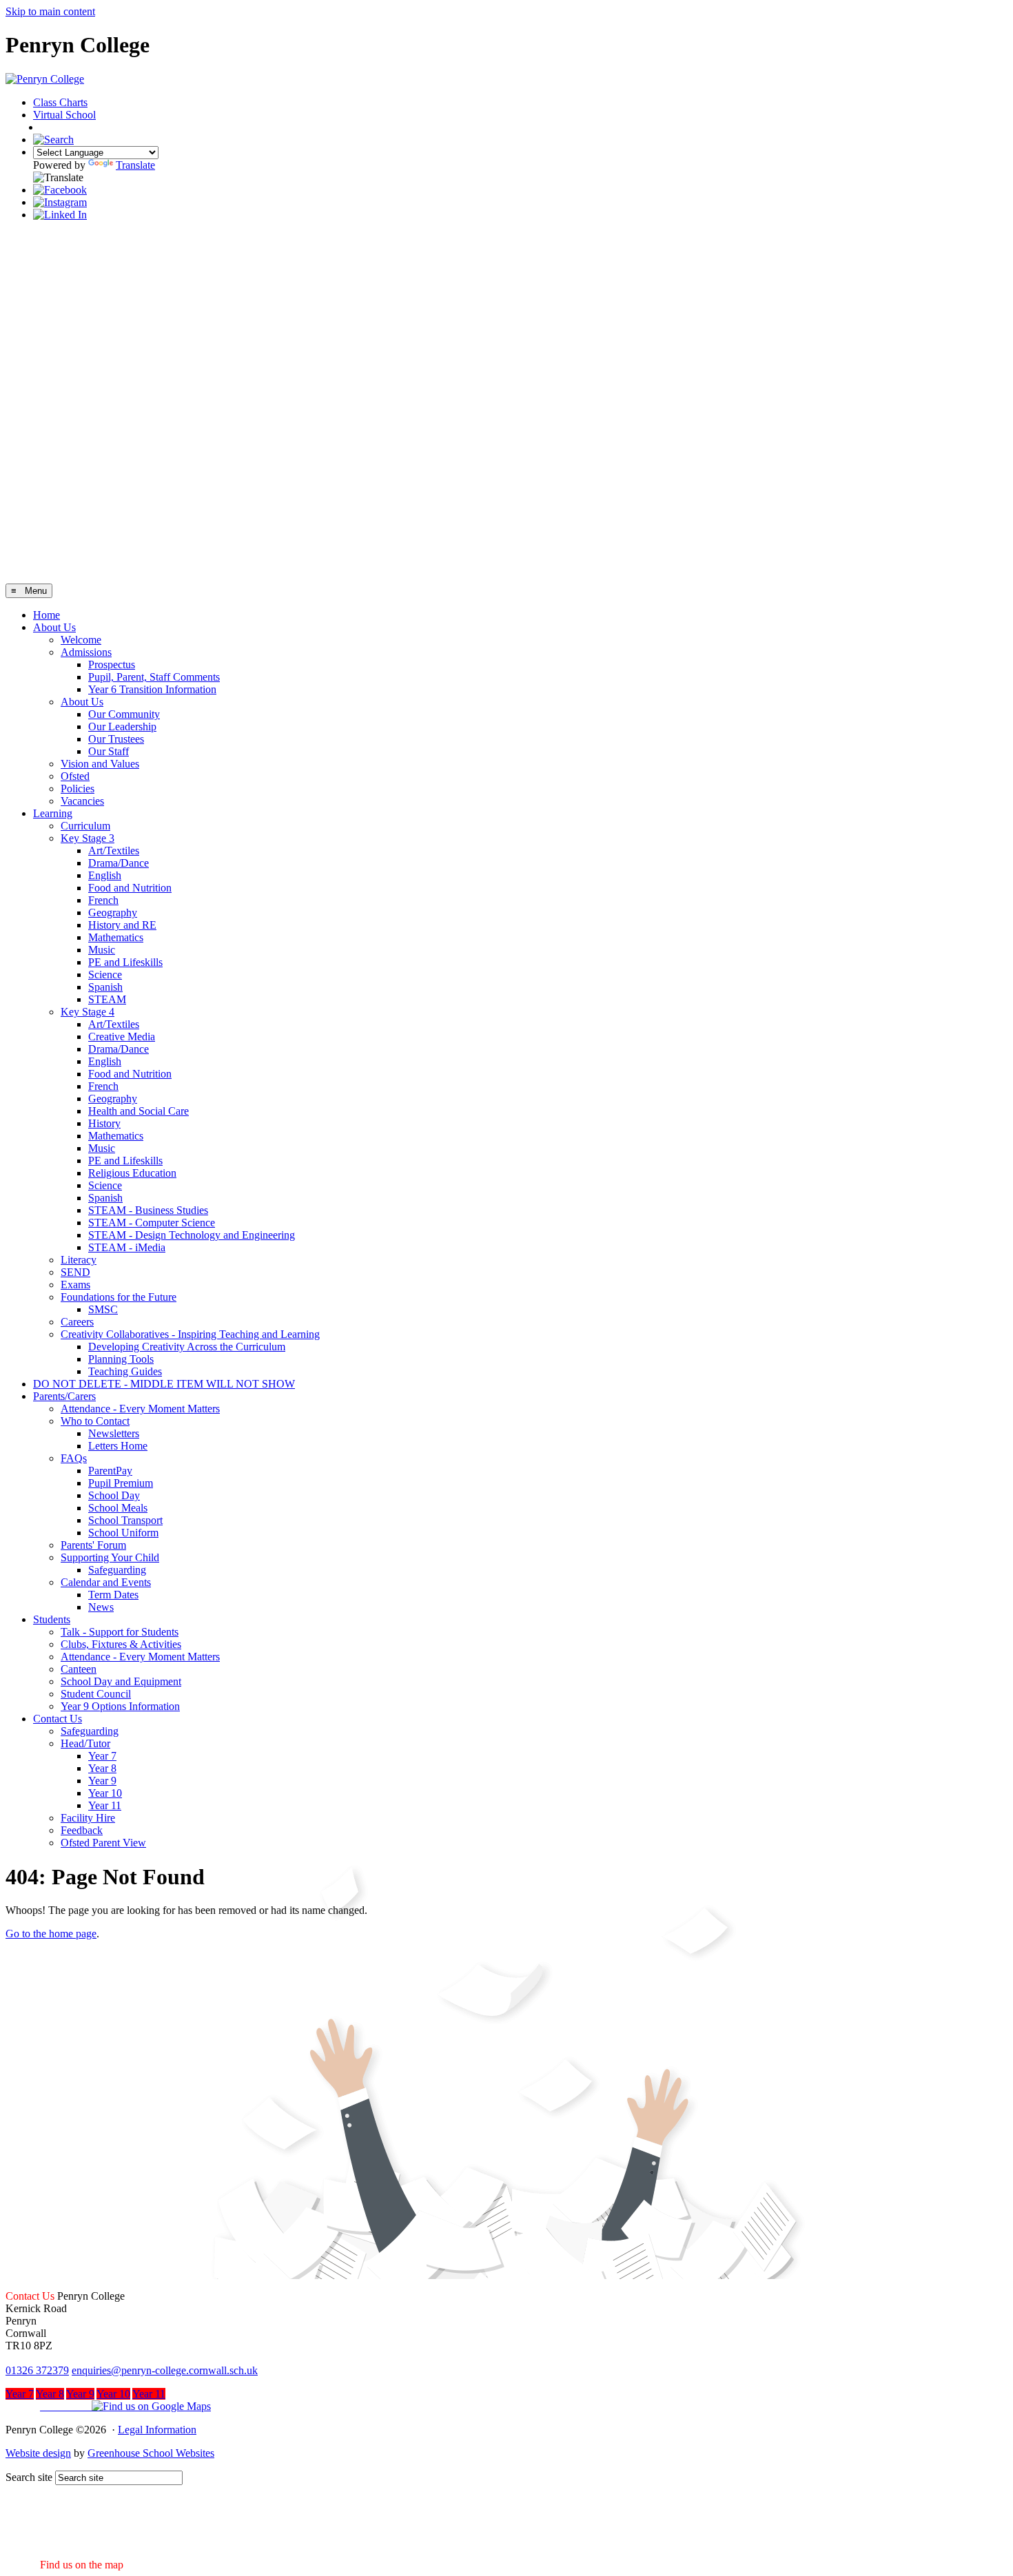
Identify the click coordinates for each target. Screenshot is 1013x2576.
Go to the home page (51, 1934)
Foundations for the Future (119, 1297)
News (101, 1607)
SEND (75, 1272)
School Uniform (123, 1533)
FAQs (74, 1458)
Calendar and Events (106, 1582)
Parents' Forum (93, 1545)
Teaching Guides (125, 1371)
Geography (113, 913)
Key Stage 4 (88, 1012)
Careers (77, 1322)
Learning (53, 813)
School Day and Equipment (121, 1681)
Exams (75, 1285)
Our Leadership (122, 727)
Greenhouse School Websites (151, 2453)
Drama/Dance (119, 863)
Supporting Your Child (110, 1557)
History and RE (122, 925)
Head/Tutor (85, 1743)
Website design (38, 2453)
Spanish (105, 987)
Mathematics (116, 937)
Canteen (79, 1669)
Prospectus (112, 664)
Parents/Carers (64, 1396)
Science (105, 975)
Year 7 (102, 1756)
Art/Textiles (114, 851)
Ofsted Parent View (103, 1843)
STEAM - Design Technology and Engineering (192, 1235)
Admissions (86, 652)
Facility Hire (88, 1818)
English (105, 875)
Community (71, 128)
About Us (54, 627)
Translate (135, 165)
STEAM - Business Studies (148, 1210)
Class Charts (60, 102)
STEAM (107, 999)
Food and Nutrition (130, 888)
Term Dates (113, 1595)
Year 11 (105, 1805)
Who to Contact (95, 1421)
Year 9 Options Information (120, 1706)
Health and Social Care (139, 1111)
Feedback (82, 1830)
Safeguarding (117, 1570)
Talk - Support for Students (120, 1632)
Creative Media (122, 1037)
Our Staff (109, 751)
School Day (114, 1495)
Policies (78, 789)
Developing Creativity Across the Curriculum (187, 1347)
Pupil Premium (121, 1483)
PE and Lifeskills (125, 962)
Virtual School (64, 115)
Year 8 (102, 1768)
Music (102, 950)
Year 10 (105, 1793)
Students (52, 1619)
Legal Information (157, 2430)
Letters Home (118, 1446)
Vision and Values (100, 764)
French (103, 900)
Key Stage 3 (88, 838)
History (104, 1123)
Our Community (124, 714)
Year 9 (102, 1781)
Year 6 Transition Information (152, 689)
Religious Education (132, 1173)
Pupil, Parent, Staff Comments (154, 677)
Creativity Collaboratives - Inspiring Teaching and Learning (190, 1334)
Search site (29, 2477)
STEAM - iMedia (127, 1247)
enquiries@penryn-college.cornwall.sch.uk (165, 2370)
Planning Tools (121, 1359)
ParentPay (110, 1471)
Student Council (96, 1694)
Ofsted (75, 776)
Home (47, 615)
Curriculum (85, 826)
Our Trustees (116, 739)
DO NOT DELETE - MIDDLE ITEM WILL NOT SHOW (164, 1384)
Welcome (81, 640)
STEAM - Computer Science (152, 1223)
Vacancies (82, 801)
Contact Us (58, 1719)
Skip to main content (50, 11)
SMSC (103, 1309)
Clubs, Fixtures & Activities (121, 1644)
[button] (108, 2406)
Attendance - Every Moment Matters (140, 1409)
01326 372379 (37, 2370)
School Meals (118, 1508)
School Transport (125, 1520)
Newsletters (114, 1433)
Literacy (79, 1260)
